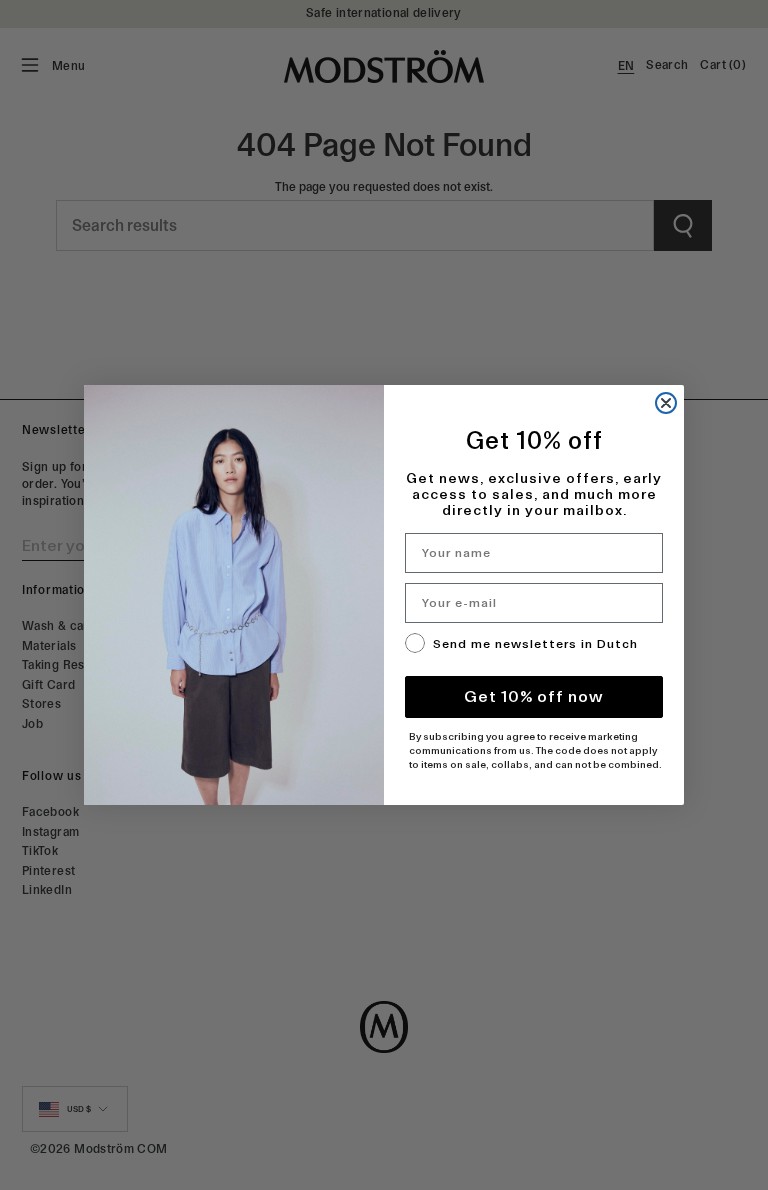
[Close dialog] (666, 403)
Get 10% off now (534, 696)
